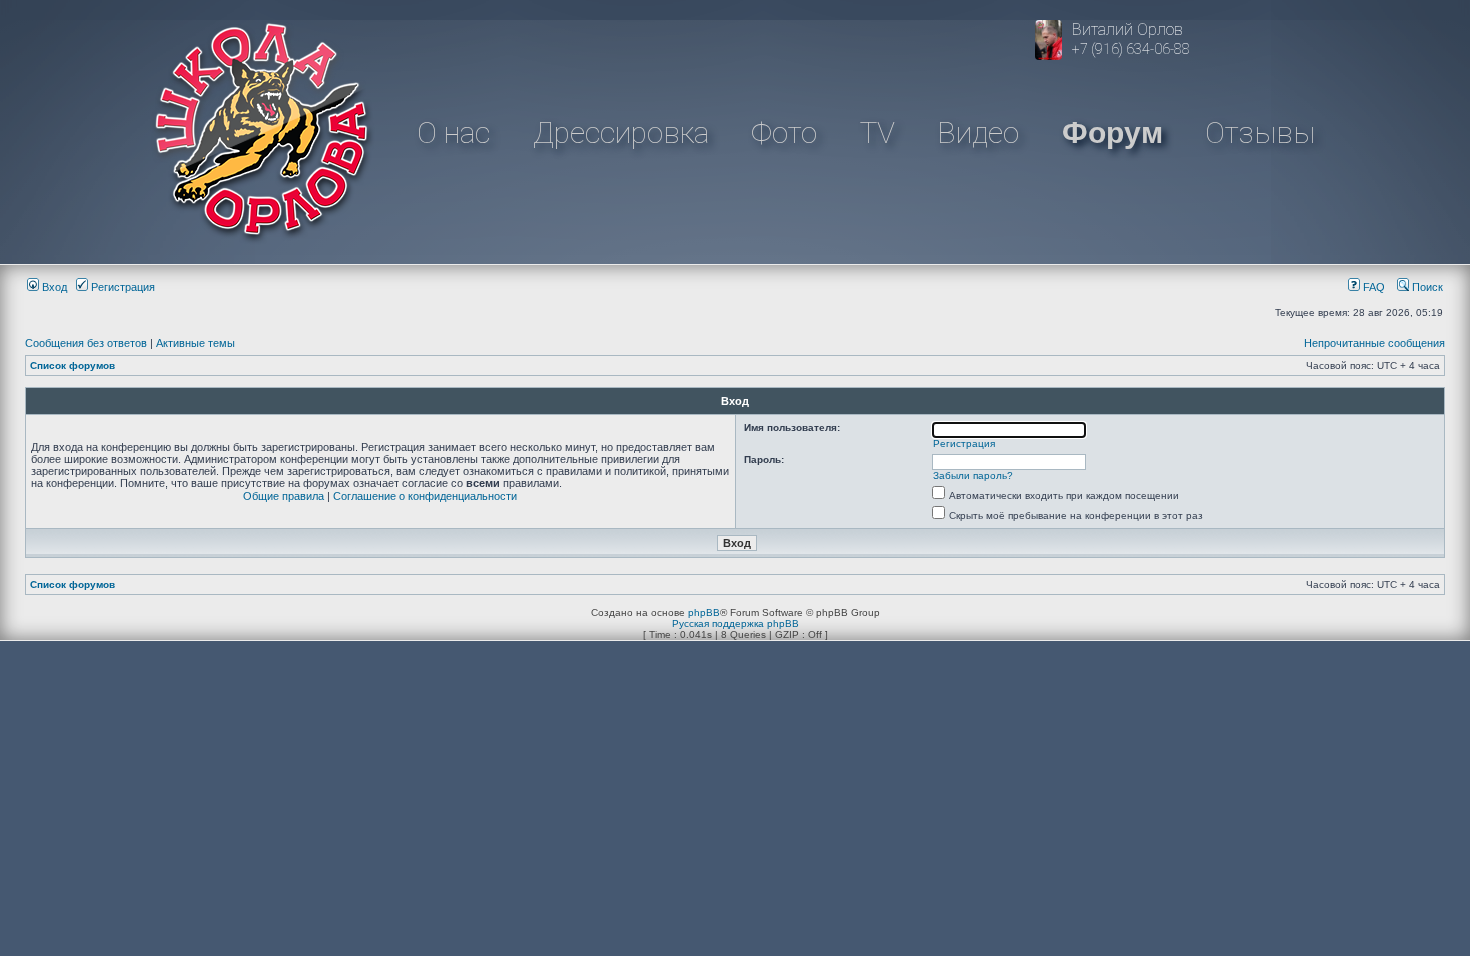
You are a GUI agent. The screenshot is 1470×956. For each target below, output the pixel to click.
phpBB (704, 612)
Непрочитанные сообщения (1374, 343)
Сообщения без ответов (86, 343)
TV (877, 132)
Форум (1112, 132)
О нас (453, 132)
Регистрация (121, 287)
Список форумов (72, 365)
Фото (784, 132)
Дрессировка (621, 132)
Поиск (1426, 287)
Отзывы (1260, 132)
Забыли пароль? (973, 475)
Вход (53, 287)
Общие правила (283, 496)
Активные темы (195, 343)
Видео (978, 132)
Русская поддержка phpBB (735, 623)
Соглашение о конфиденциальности (425, 496)
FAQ (1372, 287)
